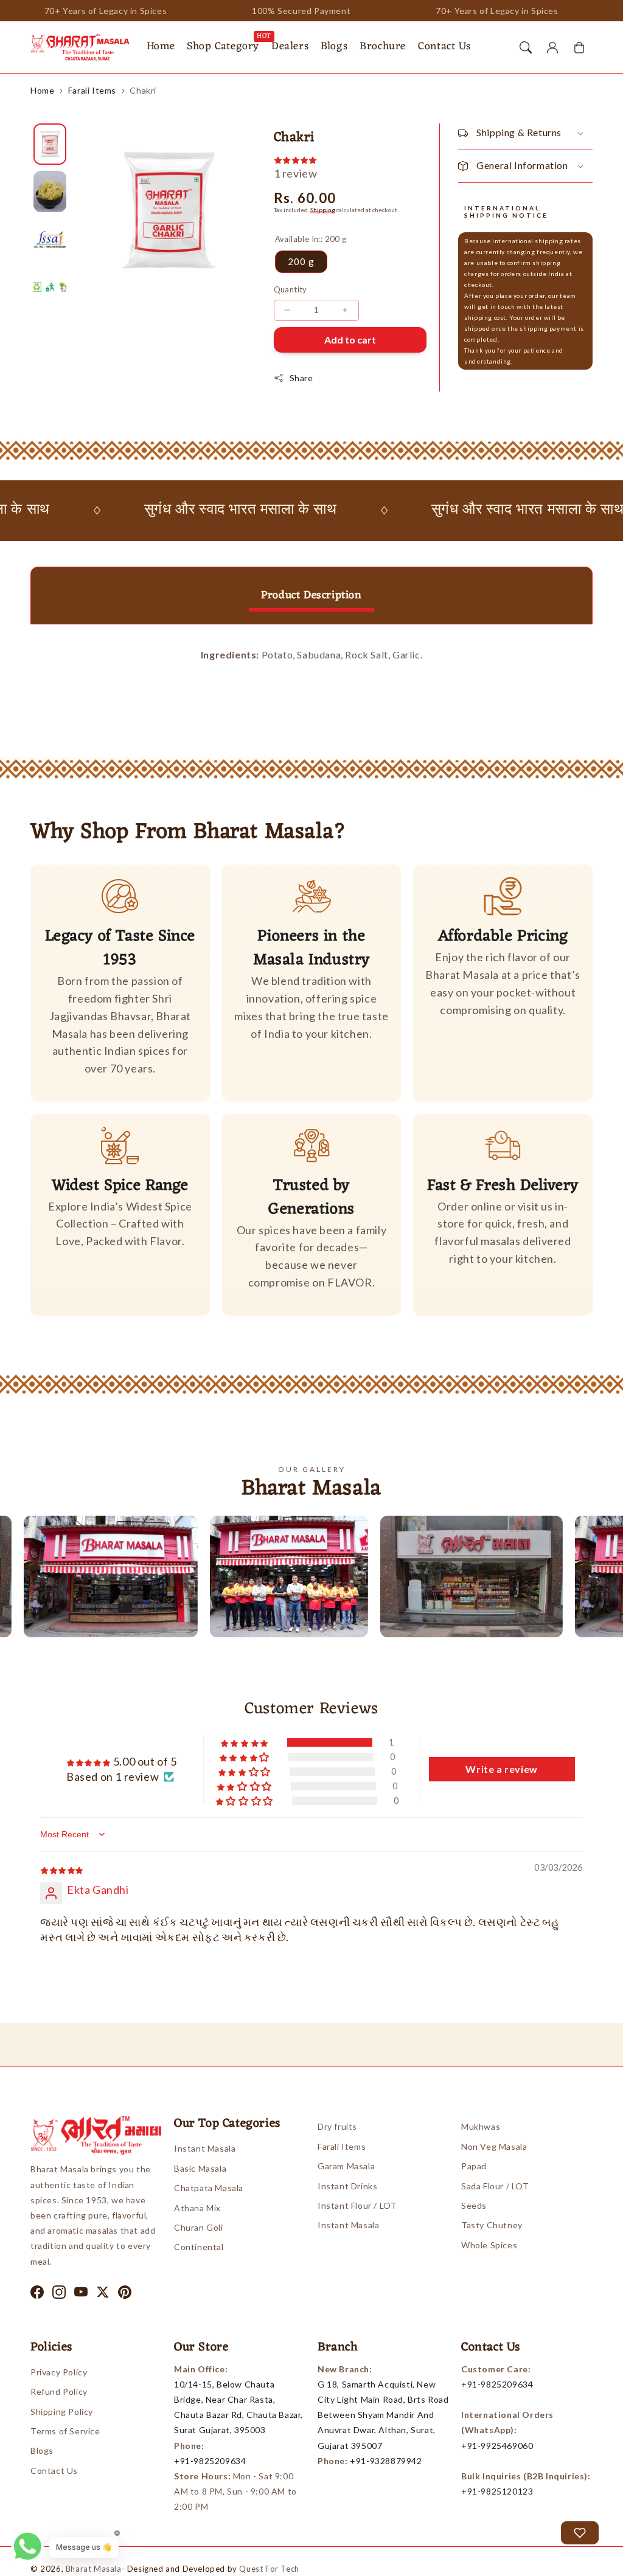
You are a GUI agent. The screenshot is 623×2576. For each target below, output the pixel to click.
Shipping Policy (62, 2412)
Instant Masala (205, 2148)
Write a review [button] (501, 1769)
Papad (474, 2166)
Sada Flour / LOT (495, 2186)
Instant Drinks (347, 2186)
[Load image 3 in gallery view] (50, 239)
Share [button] (301, 378)
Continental (199, 2247)
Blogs (42, 2450)
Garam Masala (346, 2166)
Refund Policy (59, 2391)
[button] (526, 47)
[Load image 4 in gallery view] (50, 287)
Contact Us (54, 2471)
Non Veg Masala (494, 2146)
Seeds (474, 2205)
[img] (62, 1869)
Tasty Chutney (492, 2225)
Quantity (291, 289)
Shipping (323, 210)
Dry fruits (337, 2126)
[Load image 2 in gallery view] (50, 192)
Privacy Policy (59, 2372)
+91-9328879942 (386, 2461)
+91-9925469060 (497, 2446)
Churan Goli (199, 2227)
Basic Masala (200, 2168)
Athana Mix (197, 2208)
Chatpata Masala (209, 2188)
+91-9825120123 (497, 2491)
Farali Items (92, 90)
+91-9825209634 (210, 2461)
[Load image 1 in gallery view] (50, 144)
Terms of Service (65, 2431)
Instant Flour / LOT (357, 2205)
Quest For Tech (269, 2569)
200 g (301, 261)
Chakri (143, 90)
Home (42, 90)
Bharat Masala (94, 2569)
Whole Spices (489, 2245)
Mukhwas (481, 2126)
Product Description (311, 595)
